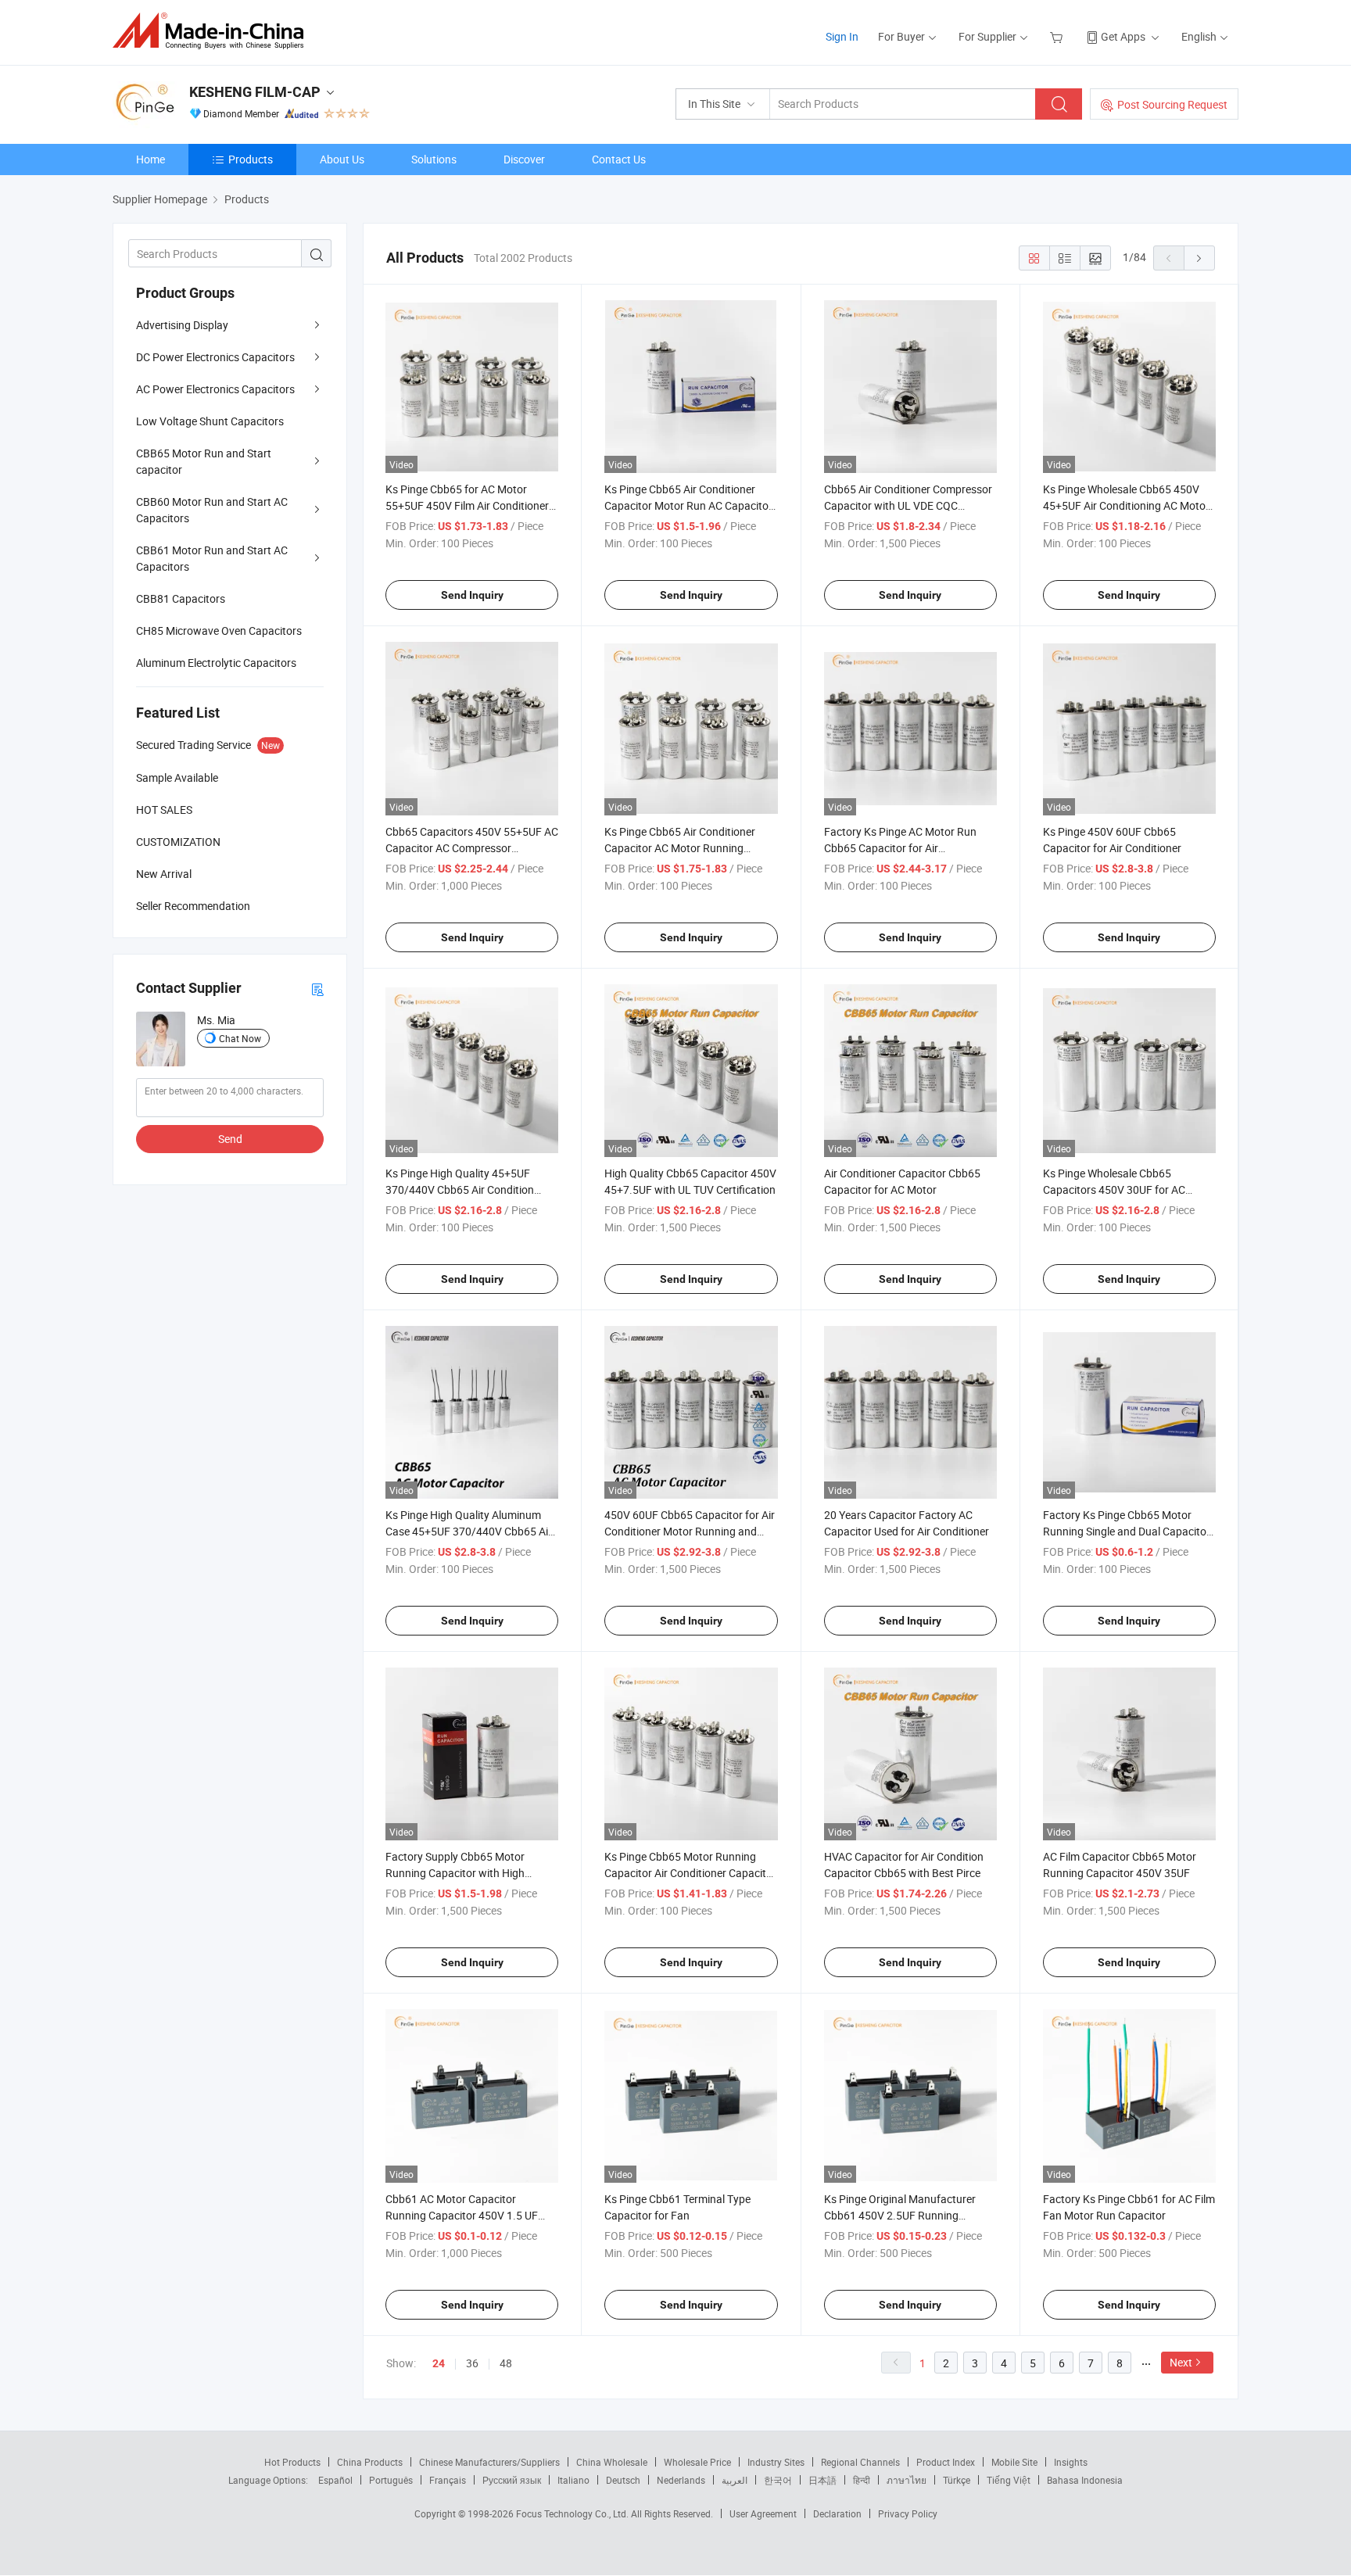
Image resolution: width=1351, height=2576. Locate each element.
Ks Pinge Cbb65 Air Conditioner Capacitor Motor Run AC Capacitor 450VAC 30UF (688, 505)
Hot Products (292, 2462)
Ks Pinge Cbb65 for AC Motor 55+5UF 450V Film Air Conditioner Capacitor (467, 505)
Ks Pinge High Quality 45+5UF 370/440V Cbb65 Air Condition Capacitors (460, 1189)
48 (506, 2363)
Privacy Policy (908, 2513)
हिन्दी (862, 2480)
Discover (524, 159)
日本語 (822, 2480)
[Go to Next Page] (1199, 258)
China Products (370, 2462)
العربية (735, 2480)
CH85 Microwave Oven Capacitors (219, 631)
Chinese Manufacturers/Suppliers (489, 2462)
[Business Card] (317, 989)
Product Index (946, 2462)
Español (335, 2480)
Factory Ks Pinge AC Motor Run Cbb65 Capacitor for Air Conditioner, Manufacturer (900, 848)
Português (391, 2480)
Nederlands (681, 2480)
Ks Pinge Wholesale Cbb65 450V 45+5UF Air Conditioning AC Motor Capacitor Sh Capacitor (1126, 505)
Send (230, 1139)
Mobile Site (1014, 2462)
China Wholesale (612, 2462)
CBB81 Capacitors (181, 598)
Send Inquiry (472, 595)
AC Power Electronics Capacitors (215, 389)
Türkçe (957, 2480)
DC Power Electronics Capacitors (215, 357)
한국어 (778, 2480)
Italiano (573, 2480)
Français (448, 2480)
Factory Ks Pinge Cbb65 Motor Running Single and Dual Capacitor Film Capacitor (1127, 1531)
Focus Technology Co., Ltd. (573, 2513)
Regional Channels (860, 2462)
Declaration (837, 2513)
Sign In (842, 36)
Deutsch (623, 2480)
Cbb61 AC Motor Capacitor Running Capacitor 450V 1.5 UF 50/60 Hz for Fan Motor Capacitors (471, 2215)
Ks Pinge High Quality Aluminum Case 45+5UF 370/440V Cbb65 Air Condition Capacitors (469, 1531)
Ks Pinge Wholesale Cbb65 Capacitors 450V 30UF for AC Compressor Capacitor (1114, 1189)
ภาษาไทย (907, 2480)
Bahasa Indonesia (1085, 2480)
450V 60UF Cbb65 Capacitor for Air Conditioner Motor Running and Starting (690, 1531)
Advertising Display (182, 325)
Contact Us (619, 159)
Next (1181, 2362)
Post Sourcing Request (1172, 104)
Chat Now (240, 1038)
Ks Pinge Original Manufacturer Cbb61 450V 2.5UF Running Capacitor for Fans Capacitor (900, 2215)
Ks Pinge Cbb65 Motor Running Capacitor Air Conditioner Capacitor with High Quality (690, 1873)
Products (251, 159)
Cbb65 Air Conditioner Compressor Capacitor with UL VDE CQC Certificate (908, 505)
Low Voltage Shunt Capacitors (210, 421)
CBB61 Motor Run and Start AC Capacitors (212, 558)
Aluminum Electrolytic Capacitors (216, 663)
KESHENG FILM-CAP (255, 92)
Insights (1071, 2462)
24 (439, 2363)
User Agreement (763, 2513)
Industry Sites (776, 2462)
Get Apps (1123, 36)
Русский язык (512, 2480)
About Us (342, 159)
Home (151, 159)
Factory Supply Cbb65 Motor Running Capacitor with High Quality (455, 1873)
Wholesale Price (697, 2462)
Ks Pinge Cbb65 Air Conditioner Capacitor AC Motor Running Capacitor (680, 848)
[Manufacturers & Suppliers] (213, 31)
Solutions (434, 159)
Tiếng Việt (1009, 2480)
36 (472, 2363)
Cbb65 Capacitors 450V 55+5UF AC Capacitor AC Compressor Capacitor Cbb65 (472, 848)
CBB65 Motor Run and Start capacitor (204, 461)
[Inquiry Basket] (1058, 36)
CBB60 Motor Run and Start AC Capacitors (212, 510)
